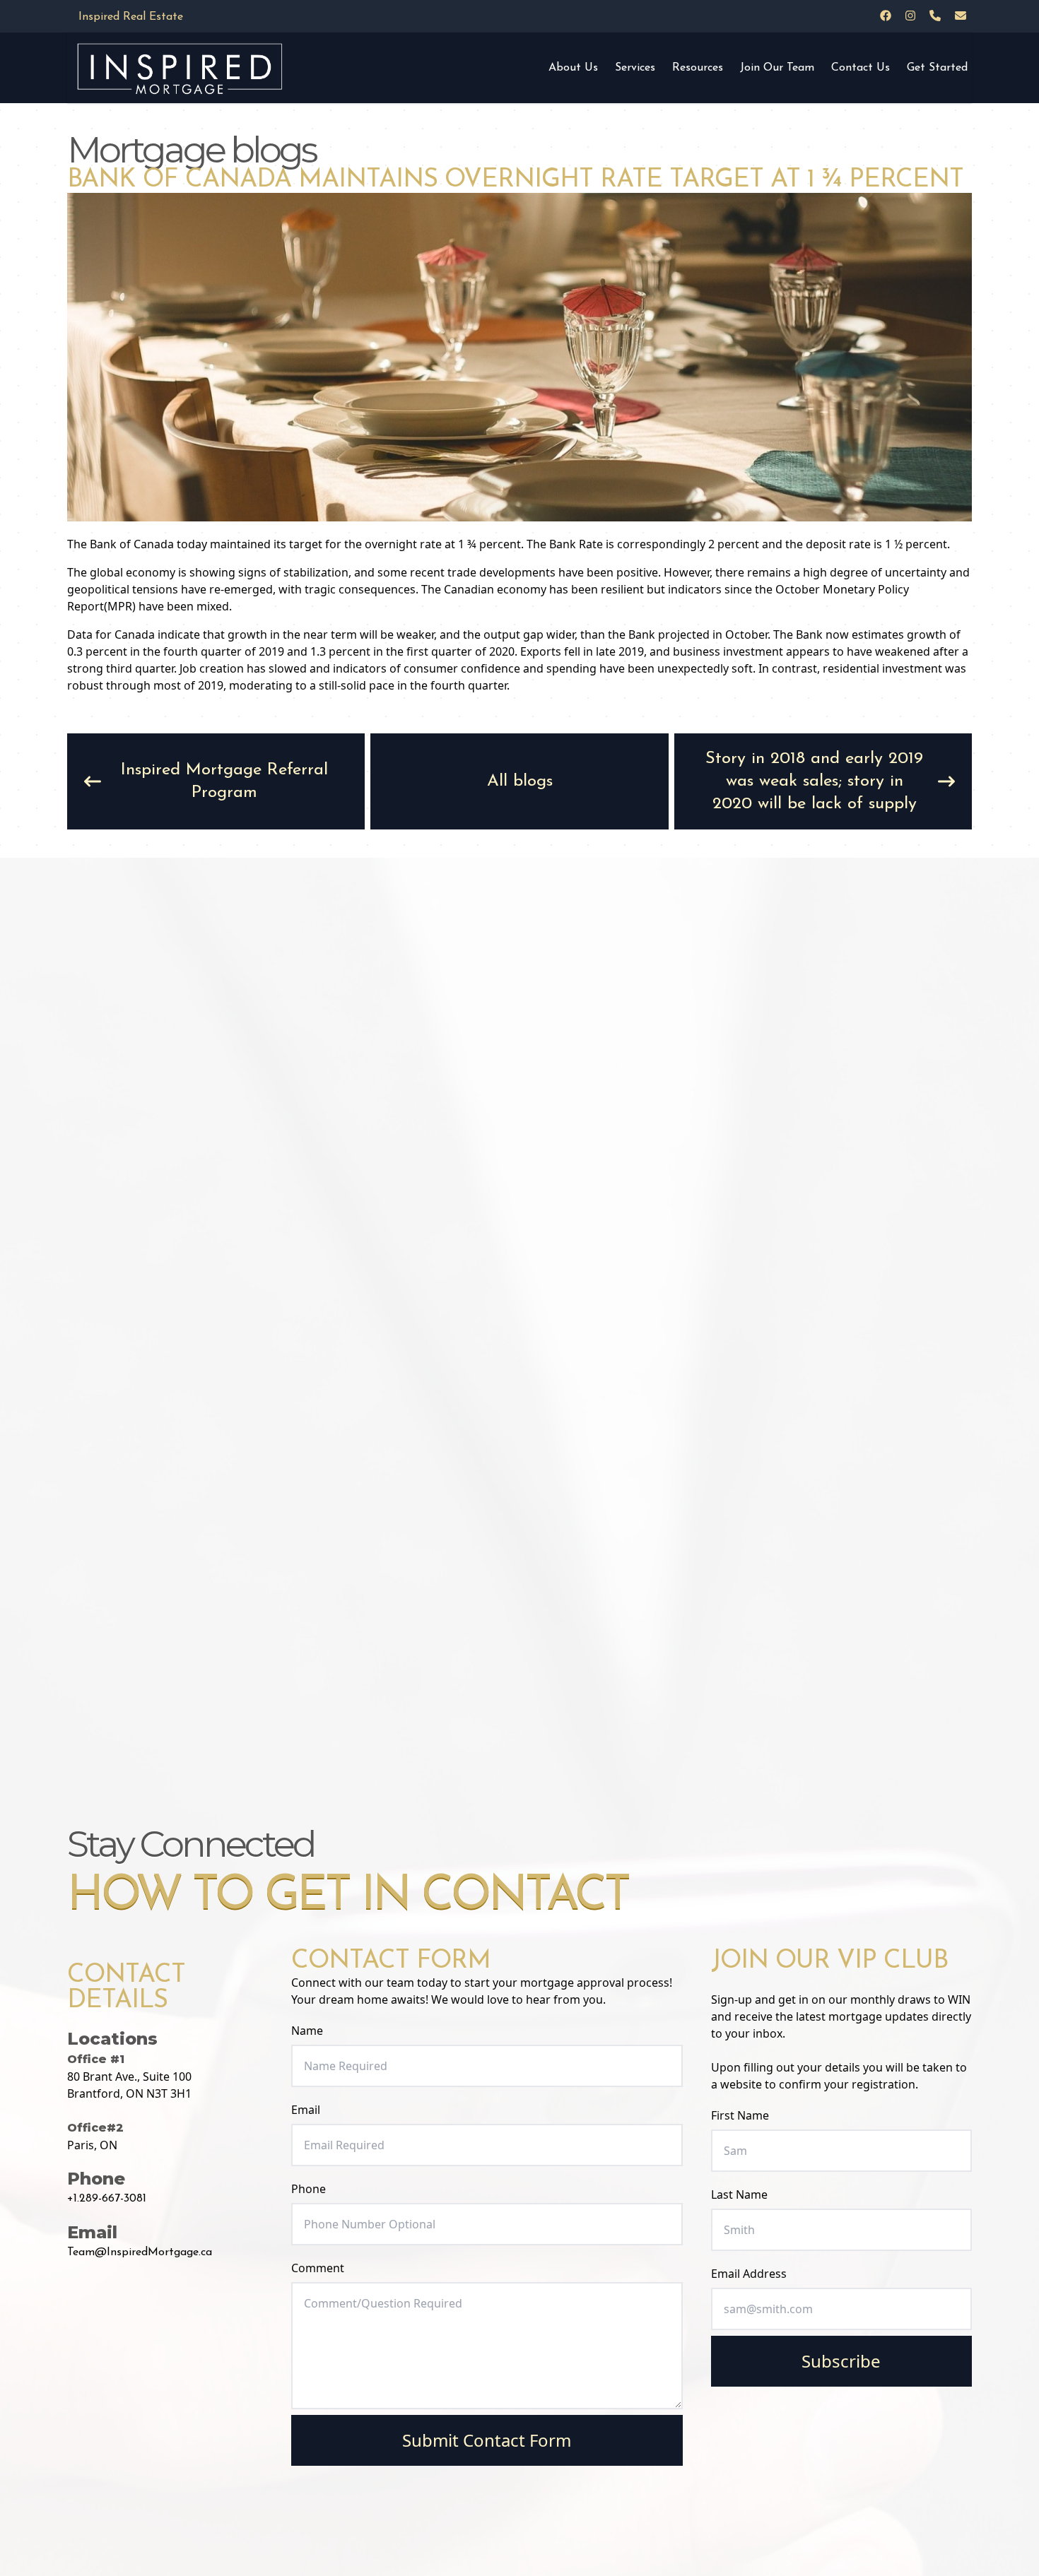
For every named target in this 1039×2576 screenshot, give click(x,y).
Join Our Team (777, 68)
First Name (740, 2115)
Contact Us (861, 68)
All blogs (520, 781)
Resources (698, 68)
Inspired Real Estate (131, 17)
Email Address (749, 2274)
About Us (573, 68)
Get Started (937, 68)
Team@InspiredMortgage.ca (140, 2252)
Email (306, 2110)
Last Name (739, 2194)
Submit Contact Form (487, 2440)
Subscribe (841, 2361)
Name (307, 2031)
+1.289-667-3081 (107, 2199)
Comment (318, 2268)
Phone (309, 2189)
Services (635, 68)
